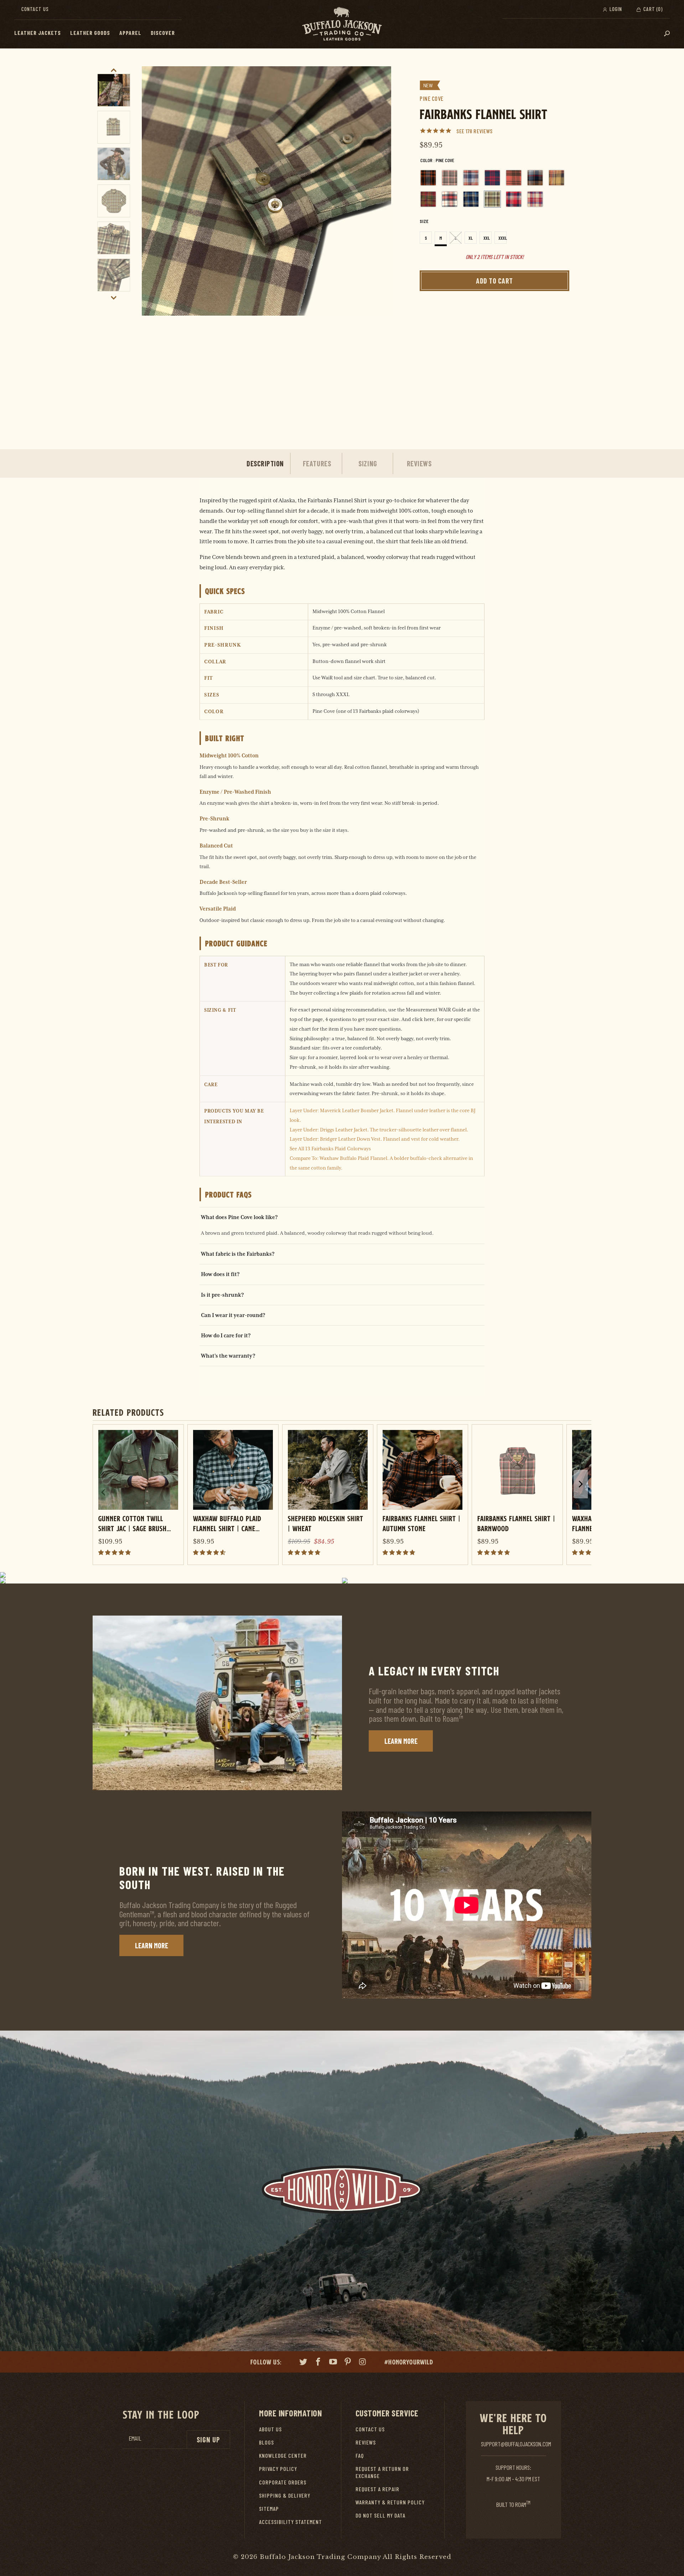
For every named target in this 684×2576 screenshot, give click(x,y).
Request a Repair (377, 2489)
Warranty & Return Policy (390, 2502)
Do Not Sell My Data (380, 2515)
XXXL (502, 238)
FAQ (360, 2455)
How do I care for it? (226, 1335)
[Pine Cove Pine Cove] (492, 199)
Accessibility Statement (291, 2522)
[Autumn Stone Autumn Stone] (428, 178)
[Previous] (155, 253)
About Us (270, 2429)
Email (135, 2438)
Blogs (266, 2442)
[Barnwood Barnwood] (450, 178)
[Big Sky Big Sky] (471, 178)
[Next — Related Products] (581, 1484)
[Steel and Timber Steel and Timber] (535, 178)
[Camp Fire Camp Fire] (492, 178)
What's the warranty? (228, 1356)
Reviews (419, 463)
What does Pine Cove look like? (239, 1217)
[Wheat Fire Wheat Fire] (535, 199)
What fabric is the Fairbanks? (238, 1254)
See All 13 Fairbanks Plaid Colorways (330, 1149)
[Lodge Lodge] (450, 199)
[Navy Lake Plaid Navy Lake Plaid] (471, 199)
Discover (163, 33)
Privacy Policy (278, 2469)
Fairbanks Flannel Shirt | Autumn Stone (422, 1523)
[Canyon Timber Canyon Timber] (556, 178)
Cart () (652, 9)
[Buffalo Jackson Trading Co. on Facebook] (318, 2363)
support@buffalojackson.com (516, 2444)
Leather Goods (90, 33)
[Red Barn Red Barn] (514, 199)
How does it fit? (220, 1274)
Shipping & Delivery (285, 2495)
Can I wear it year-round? (233, 1315)
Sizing (368, 463)
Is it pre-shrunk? (222, 1295)
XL (471, 238)
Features (317, 463)
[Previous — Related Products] (103, 1492)
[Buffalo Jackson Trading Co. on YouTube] (333, 2363)
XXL (487, 238)
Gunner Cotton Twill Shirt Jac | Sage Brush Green (133, 1523)
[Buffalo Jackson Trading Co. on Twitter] (304, 2363)
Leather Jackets (38, 33)
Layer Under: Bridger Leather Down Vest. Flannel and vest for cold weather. (375, 1139)
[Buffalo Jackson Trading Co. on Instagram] (363, 2363)
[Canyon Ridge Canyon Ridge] (514, 178)
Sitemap (269, 2508)
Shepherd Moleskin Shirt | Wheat (326, 1523)
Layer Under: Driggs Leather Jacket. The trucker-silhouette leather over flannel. (379, 1130)
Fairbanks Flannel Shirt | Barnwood (516, 1523)
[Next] (378, 253)
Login (615, 9)
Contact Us (35, 9)
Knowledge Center (283, 2455)
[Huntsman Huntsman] (428, 199)
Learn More (401, 1741)
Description (265, 463)
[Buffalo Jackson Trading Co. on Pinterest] (348, 2363)
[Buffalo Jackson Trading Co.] (342, 24)
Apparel (130, 33)
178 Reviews (479, 131)
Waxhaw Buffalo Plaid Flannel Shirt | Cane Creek (227, 1523)
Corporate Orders (283, 2482)
